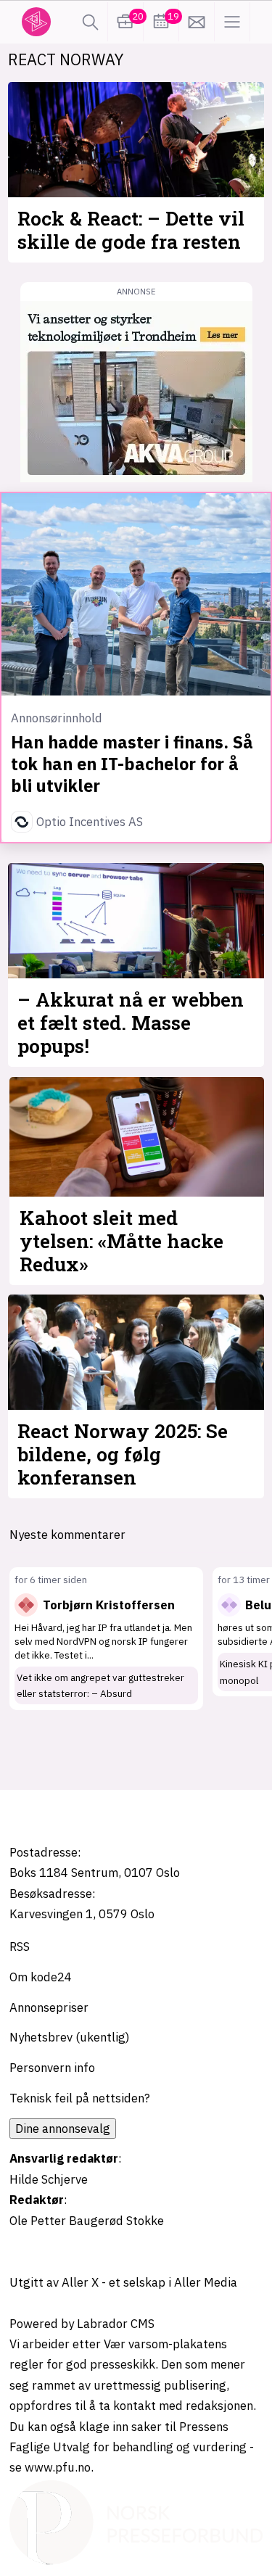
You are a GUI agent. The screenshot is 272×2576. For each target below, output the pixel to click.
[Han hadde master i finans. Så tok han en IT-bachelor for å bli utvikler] (136, 594)
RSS (20, 1947)
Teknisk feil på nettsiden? (80, 2098)
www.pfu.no (58, 2467)
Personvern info (52, 2068)
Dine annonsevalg (63, 2129)
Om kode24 (41, 1977)
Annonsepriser (49, 2007)
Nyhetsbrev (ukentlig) (70, 2037)
